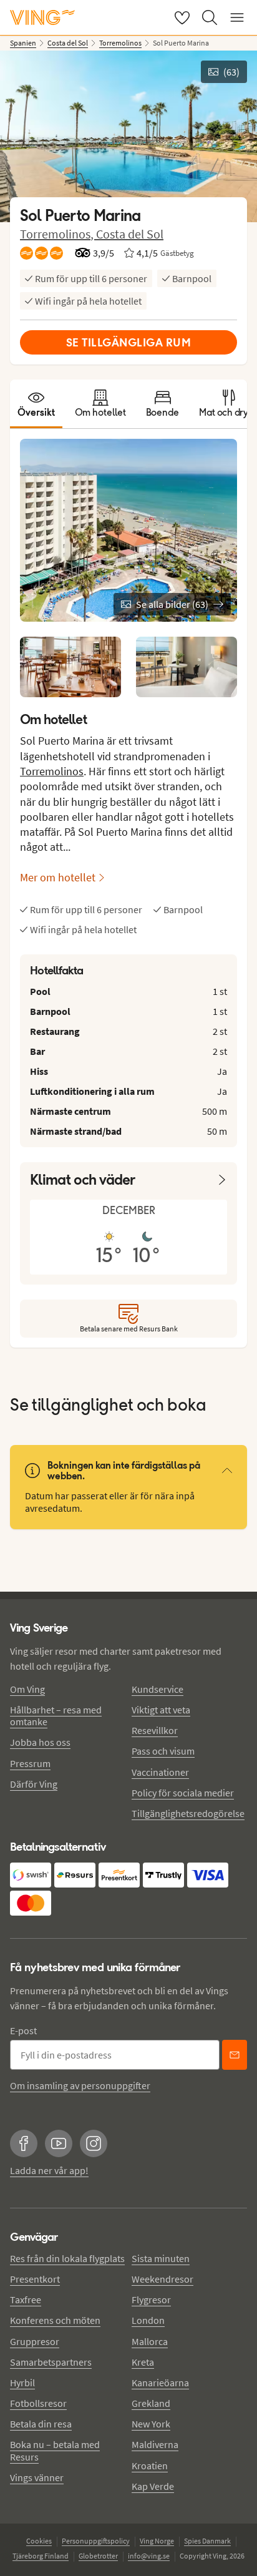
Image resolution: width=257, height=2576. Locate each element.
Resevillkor (155, 1730)
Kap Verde (153, 2486)
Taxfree (26, 2299)
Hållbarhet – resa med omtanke (56, 1716)
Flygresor (151, 2299)
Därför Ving (34, 1784)
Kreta (143, 2362)
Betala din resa (41, 2424)
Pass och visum (163, 1751)
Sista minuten (161, 2258)
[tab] (36, 404)
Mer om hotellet (58, 877)
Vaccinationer (160, 1772)
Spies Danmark (207, 2541)
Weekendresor (162, 2279)
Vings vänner (37, 2477)
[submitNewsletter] (235, 2055)
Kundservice (158, 1689)
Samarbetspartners (51, 2362)
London (148, 2320)
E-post (23, 2030)
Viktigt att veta (161, 1710)
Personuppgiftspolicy (96, 2541)
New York (151, 2424)
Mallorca (150, 2341)
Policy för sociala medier (183, 1793)
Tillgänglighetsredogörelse (188, 1813)
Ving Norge (157, 2541)
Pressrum (30, 1763)
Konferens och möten (55, 2320)
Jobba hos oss (40, 1742)
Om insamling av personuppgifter (80, 2085)
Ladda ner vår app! (49, 2170)
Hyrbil (22, 2383)
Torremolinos (52, 771)
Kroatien (150, 2466)
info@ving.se (149, 2556)
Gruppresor (35, 2341)
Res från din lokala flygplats (67, 2258)
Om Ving (27, 1689)
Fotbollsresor (38, 2403)
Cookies (39, 2541)
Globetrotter (98, 2556)
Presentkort (35, 2279)
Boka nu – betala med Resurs (55, 2450)
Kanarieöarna (160, 2383)
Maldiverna (155, 2444)
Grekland (151, 2403)
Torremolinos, (58, 234)
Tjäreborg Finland (41, 2556)
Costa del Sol (130, 234)
